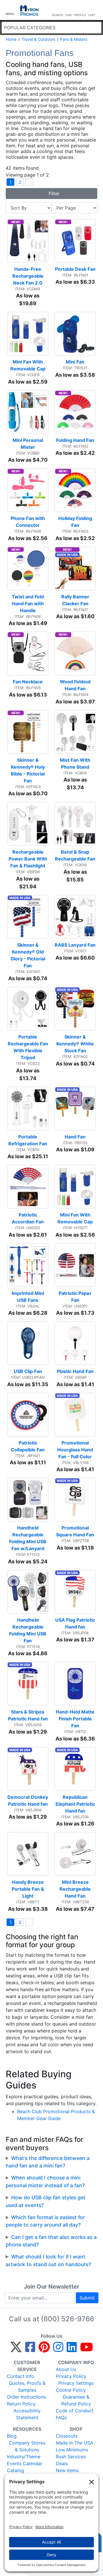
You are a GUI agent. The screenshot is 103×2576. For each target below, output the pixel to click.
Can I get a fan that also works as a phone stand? (51, 2241)
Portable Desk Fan (75, 269)
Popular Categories (30, 28)
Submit (87, 2298)
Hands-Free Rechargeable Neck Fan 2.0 (28, 276)
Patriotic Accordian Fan (28, 1218)
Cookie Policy (71, 2390)
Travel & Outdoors (38, 39)
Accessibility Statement (27, 2414)
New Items (67, 2470)
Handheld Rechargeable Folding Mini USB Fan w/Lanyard (28, 1538)
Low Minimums (72, 2450)
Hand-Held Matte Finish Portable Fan (76, 1719)
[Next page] (29, 182)
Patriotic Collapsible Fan (28, 1446)
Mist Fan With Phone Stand (76, 763)
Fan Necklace (28, 682)
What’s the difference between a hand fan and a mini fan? (48, 2162)
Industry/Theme (24, 2457)
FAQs (61, 2418)
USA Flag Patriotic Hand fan (76, 1623)
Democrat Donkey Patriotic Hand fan (28, 1801)
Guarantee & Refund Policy (76, 2400)
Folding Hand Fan (75, 440)
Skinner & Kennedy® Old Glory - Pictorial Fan (28, 955)
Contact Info (20, 2376)
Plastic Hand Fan (75, 1371)
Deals (62, 2463)
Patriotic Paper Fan (76, 1297)
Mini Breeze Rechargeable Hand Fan (76, 1889)
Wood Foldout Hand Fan (76, 685)
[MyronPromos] (29, 10)
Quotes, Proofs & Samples (27, 2387)
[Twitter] (16, 2349)
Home (11, 39)
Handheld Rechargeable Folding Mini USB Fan (28, 1630)
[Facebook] (30, 2349)
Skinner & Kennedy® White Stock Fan (76, 1044)
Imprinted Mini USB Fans (28, 1297)
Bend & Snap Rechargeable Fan (75, 855)
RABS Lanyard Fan (75, 945)
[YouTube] (87, 2349)
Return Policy (21, 2404)
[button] (10, 10)
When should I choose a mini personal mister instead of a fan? (45, 2181)
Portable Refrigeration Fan (28, 1140)
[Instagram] (58, 2349)
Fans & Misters (74, 39)
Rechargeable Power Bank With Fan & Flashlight (28, 859)
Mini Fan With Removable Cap (28, 365)
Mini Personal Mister (28, 444)
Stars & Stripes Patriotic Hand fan (28, 1715)
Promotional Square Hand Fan (75, 1531)
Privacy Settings (76, 2383)
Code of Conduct (75, 2411)
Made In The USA (75, 2443)
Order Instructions (26, 2397)
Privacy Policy (71, 2376)
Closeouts (67, 2436)
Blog (12, 2436)
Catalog (15, 2470)
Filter (53, 194)
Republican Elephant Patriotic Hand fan (76, 1804)
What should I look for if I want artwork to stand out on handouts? (48, 2260)
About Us (66, 2369)
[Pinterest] (44, 2349)
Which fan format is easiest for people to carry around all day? (45, 2221)
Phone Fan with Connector (28, 522)
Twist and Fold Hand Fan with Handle (28, 604)
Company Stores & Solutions (27, 2446)
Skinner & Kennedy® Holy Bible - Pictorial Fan (28, 770)
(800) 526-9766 (68, 2319)
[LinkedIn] (72, 2349)
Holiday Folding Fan (76, 522)
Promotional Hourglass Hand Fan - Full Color (76, 1450)
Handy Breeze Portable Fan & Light (28, 1889)
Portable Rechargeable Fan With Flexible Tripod (28, 1047)
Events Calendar (25, 2463)
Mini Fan (75, 362)
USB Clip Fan (28, 1371)
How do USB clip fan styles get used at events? (46, 2201)
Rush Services (71, 2457)
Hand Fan (75, 1137)
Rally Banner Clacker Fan (76, 600)
